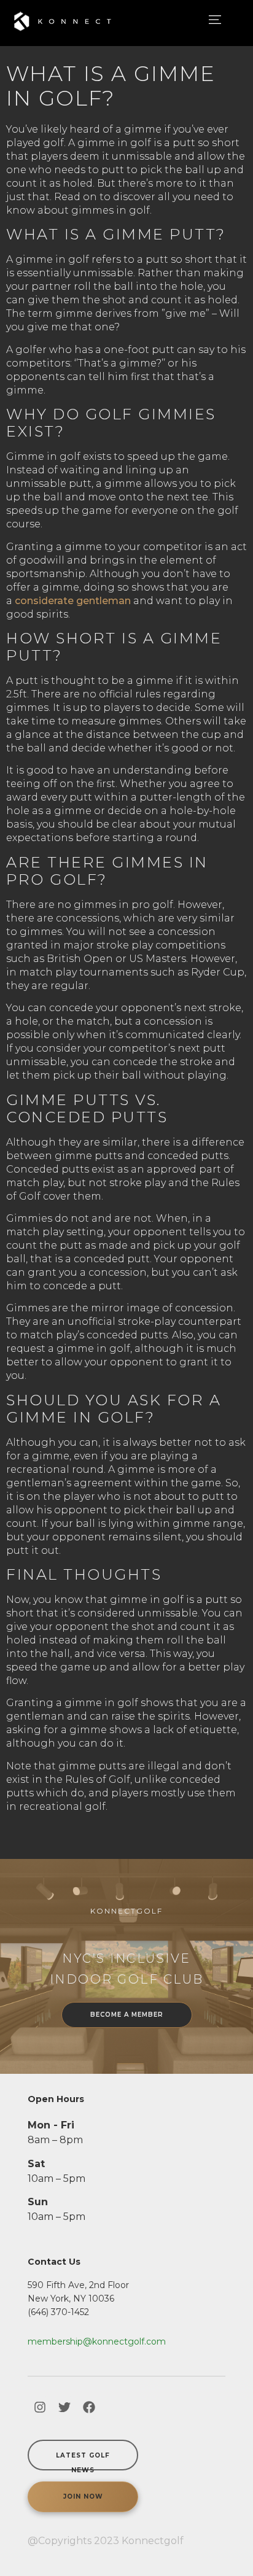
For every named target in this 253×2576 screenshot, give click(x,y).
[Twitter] (64, 2407)
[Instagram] (40, 2407)
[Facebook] (89, 2407)
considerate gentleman (73, 601)
